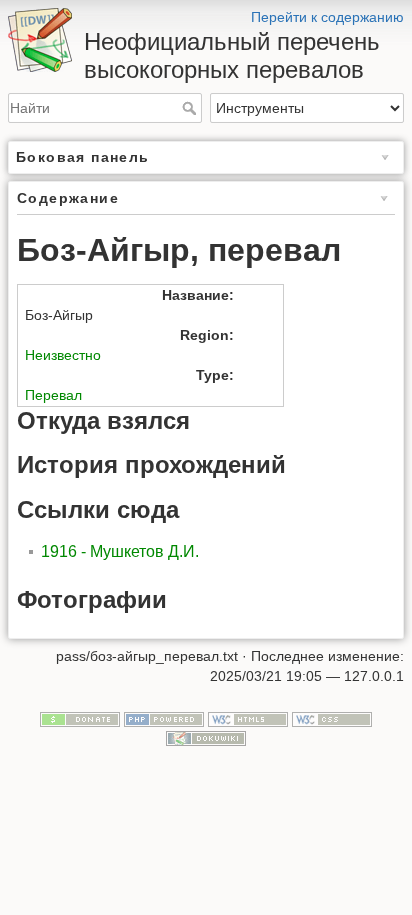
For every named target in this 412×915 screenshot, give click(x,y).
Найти (191, 108)
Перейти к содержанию (327, 17)
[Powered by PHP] (164, 718)
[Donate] (80, 718)
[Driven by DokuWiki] (206, 738)
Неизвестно (63, 355)
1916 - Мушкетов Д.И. (120, 551)
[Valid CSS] (332, 718)
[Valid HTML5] (248, 718)
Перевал (53, 395)
